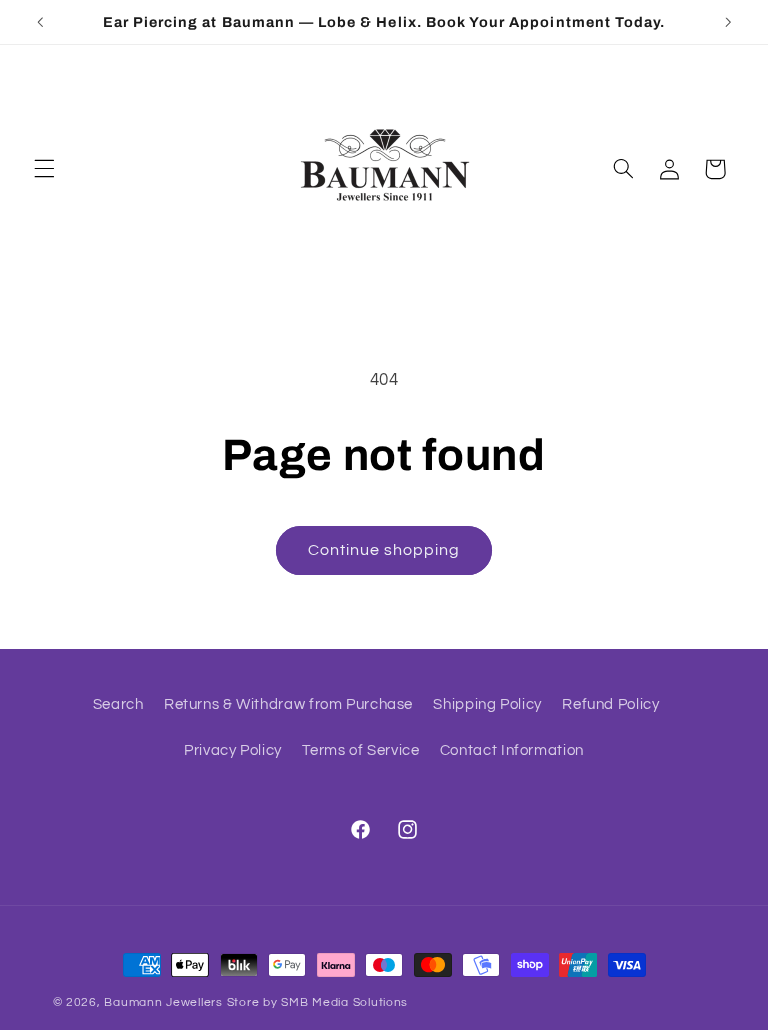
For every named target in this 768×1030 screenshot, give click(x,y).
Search (118, 704)
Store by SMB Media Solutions (318, 1002)
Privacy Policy (233, 750)
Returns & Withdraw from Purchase (288, 704)
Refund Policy (610, 704)
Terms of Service (360, 750)
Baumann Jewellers (163, 1002)
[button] (44, 169)
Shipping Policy (487, 704)
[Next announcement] (728, 22)
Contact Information (512, 750)
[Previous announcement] (40, 22)
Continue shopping (384, 550)
